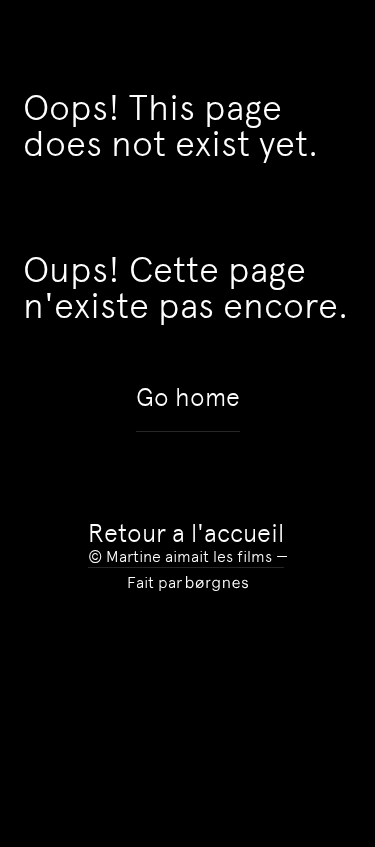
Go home (188, 398)
